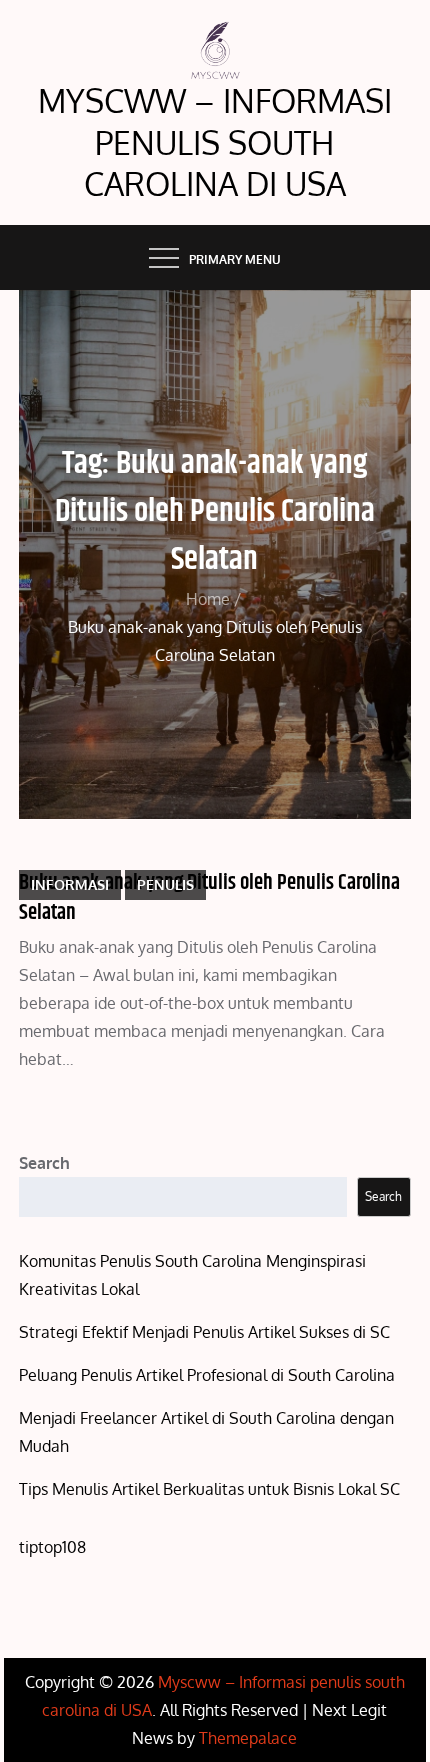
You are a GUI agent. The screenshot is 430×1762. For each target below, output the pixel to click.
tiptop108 (52, 1547)
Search (44, 1163)
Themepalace (248, 1738)
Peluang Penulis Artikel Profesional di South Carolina (207, 1375)
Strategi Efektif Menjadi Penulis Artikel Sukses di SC (204, 1332)
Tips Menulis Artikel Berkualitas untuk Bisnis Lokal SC (209, 1489)
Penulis (165, 884)
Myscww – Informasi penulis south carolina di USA (215, 142)
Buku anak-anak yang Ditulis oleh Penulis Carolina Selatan (209, 897)
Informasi (70, 884)
